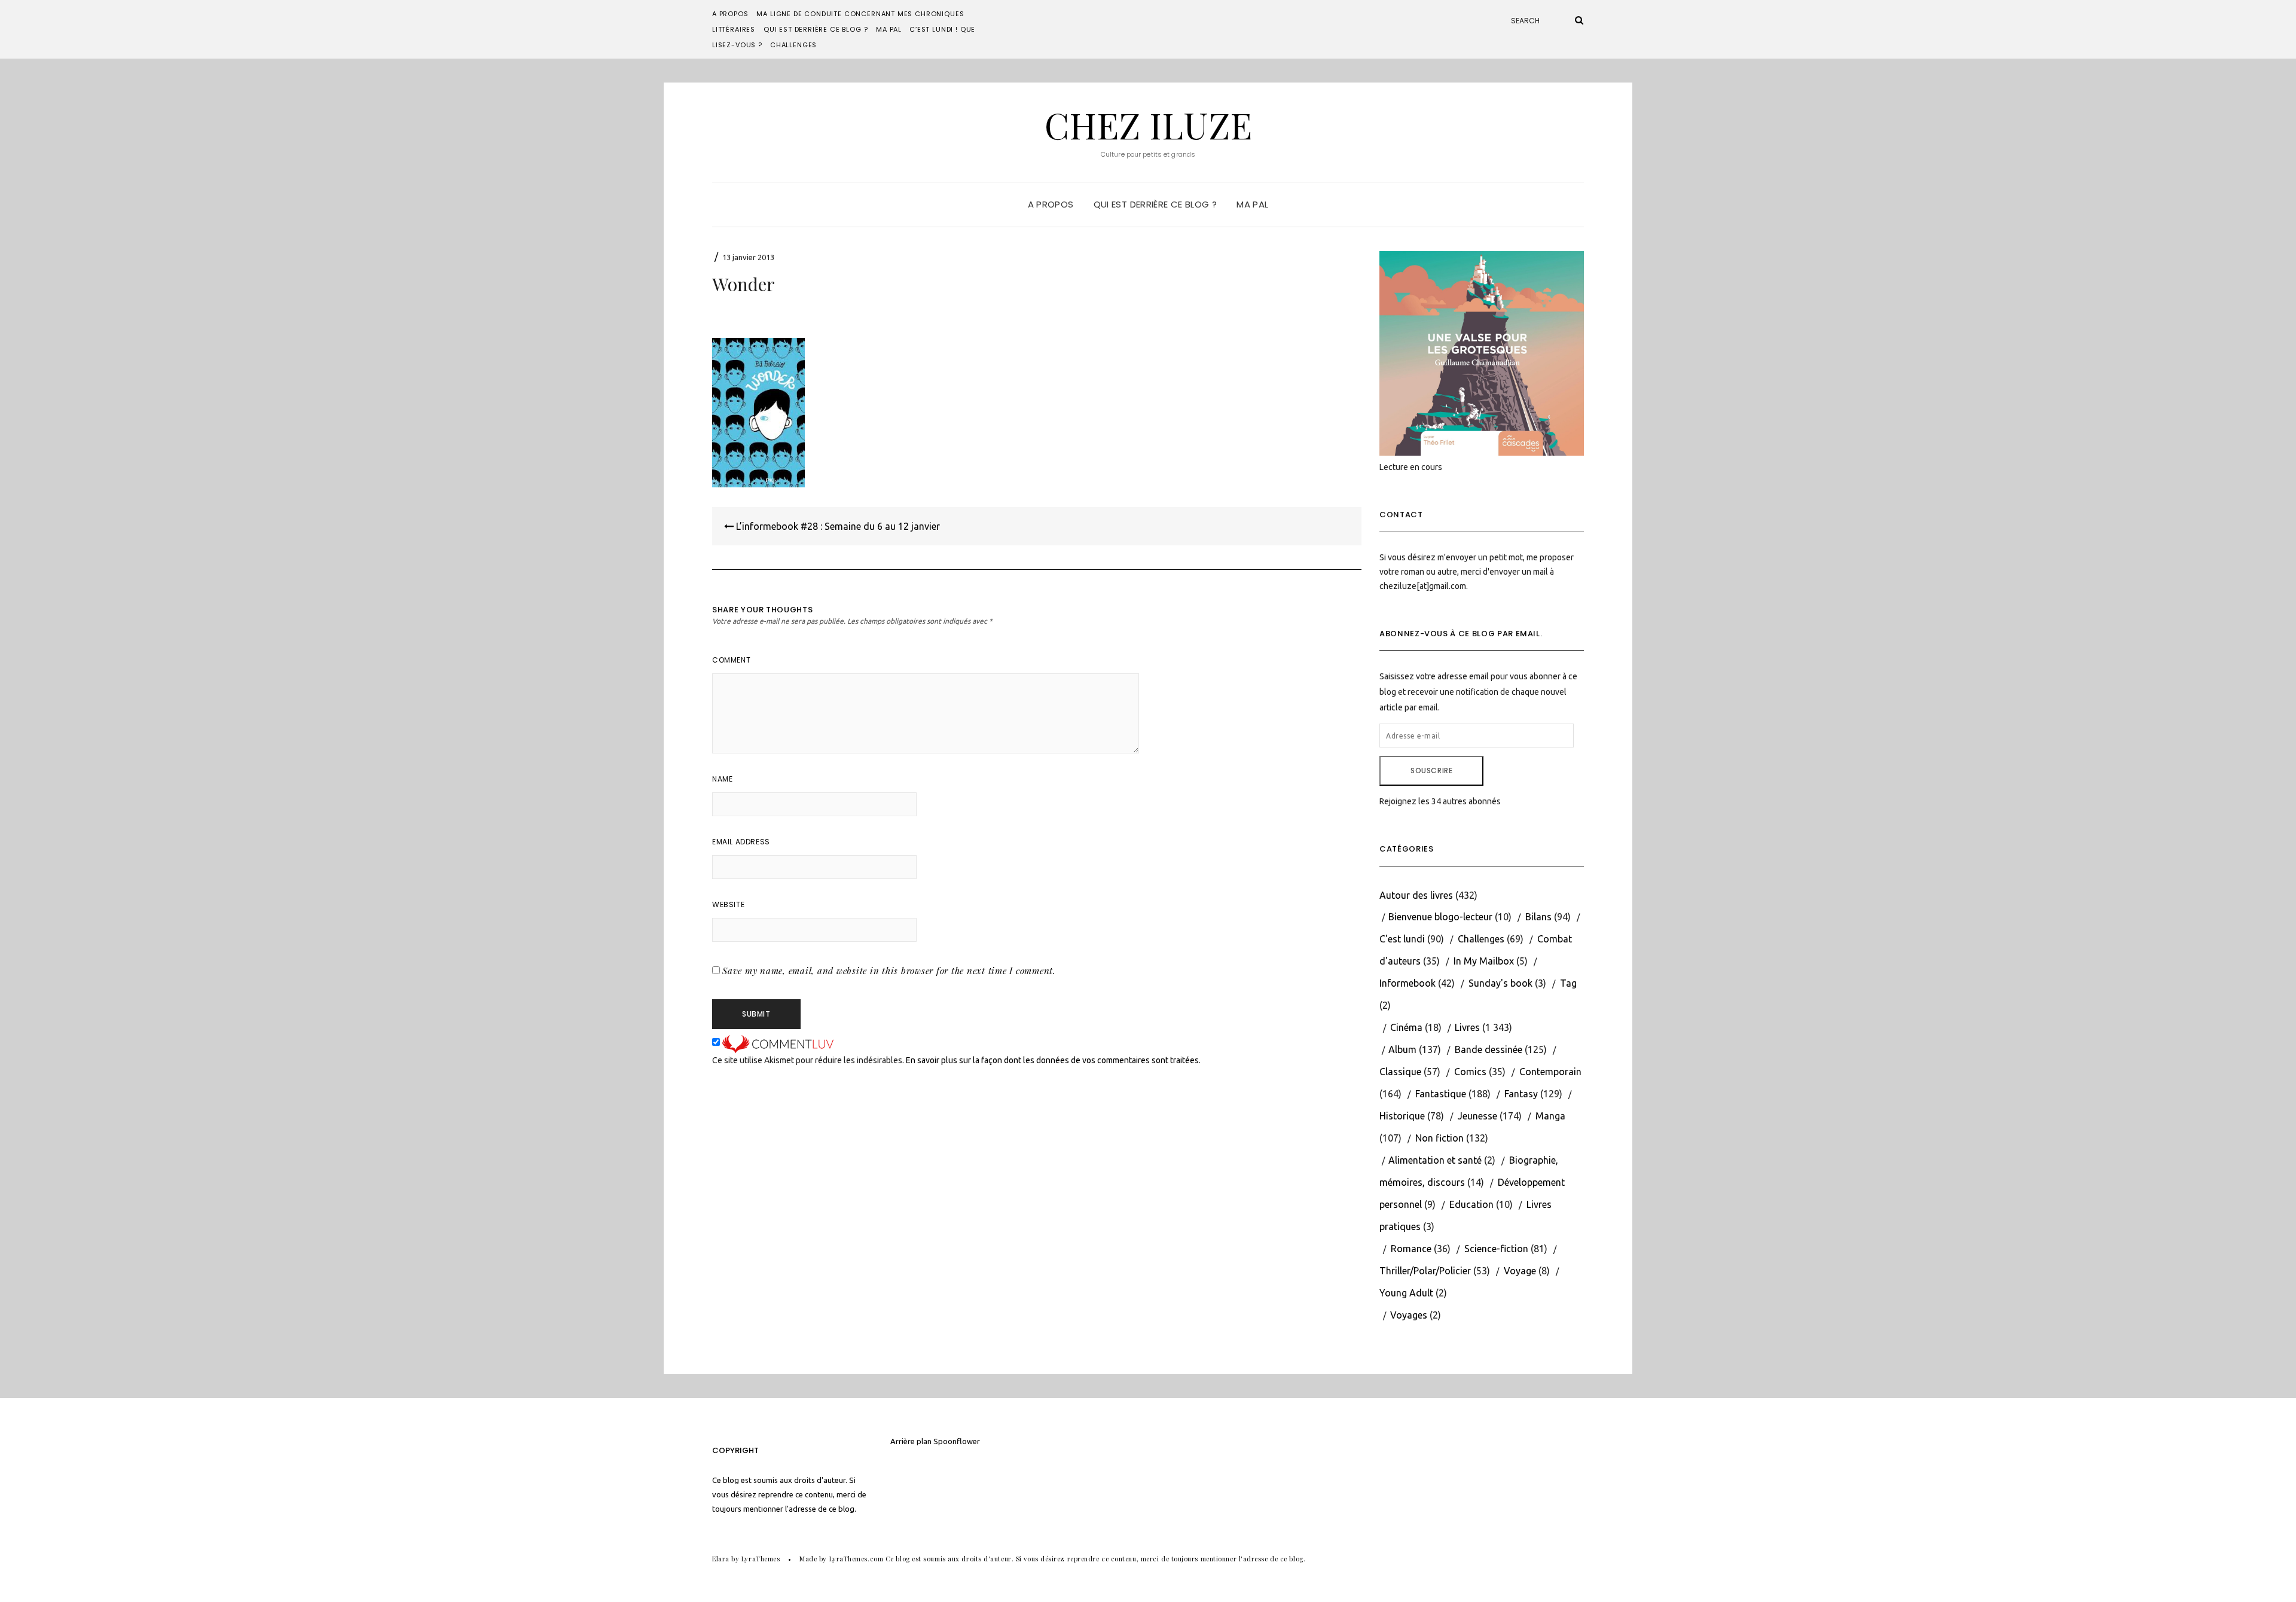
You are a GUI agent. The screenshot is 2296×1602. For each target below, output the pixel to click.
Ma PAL (889, 29)
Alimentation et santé (1435, 1160)
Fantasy (1521, 1094)
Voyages (1409, 1315)
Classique (1400, 1072)
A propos (730, 14)
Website (728, 904)
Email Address (741, 842)
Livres (1467, 1027)
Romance (1411, 1249)
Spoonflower (957, 1441)
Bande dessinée (1489, 1049)
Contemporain (1550, 1072)
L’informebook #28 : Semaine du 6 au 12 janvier (837, 526)
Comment (731, 660)
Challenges (793, 45)
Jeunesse (1477, 1116)
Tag (1568, 983)
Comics (1470, 1072)
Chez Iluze (1148, 124)
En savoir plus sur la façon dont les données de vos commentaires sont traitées (1052, 1060)
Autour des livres (1416, 895)
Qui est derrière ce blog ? (816, 29)
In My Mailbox (1484, 961)
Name (722, 779)
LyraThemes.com (857, 1559)
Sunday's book (1500, 983)
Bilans (1538, 917)
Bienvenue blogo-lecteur (1440, 917)
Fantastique (1441, 1094)
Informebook (1407, 983)
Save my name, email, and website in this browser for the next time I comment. (889, 971)
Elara (721, 1559)
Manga (1550, 1116)
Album (1402, 1049)
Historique (1402, 1116)
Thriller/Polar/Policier (1425, 1271)
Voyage (1520, 1271)
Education (1471, 1204)
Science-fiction (1496, 1249)
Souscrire (1431, 771)
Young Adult (1406, 1293)
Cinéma (1406, 1027)
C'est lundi (1402, 939)
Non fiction (1439, 1138)
